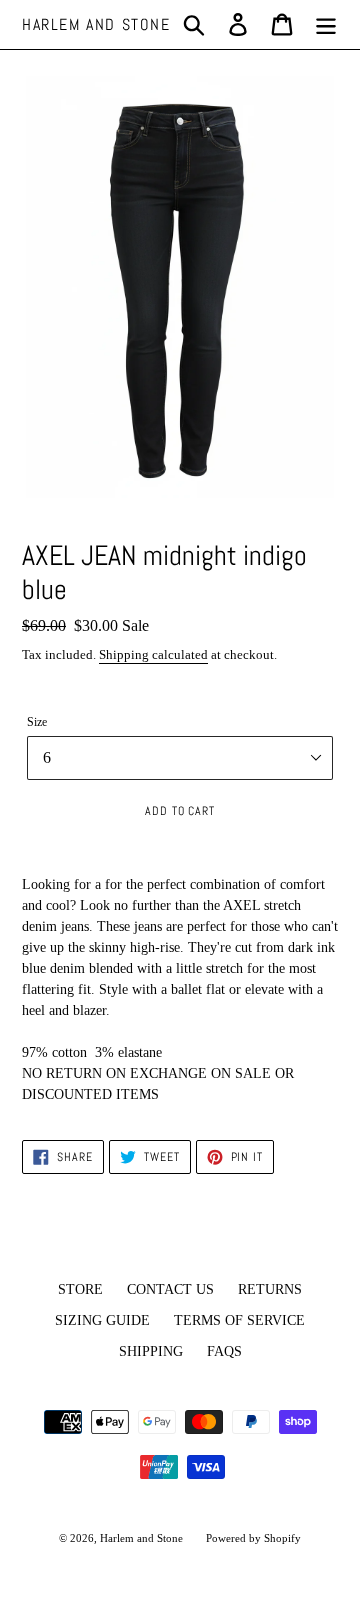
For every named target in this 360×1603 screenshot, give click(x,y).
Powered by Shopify (253, 1538)
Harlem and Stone (96, 24)
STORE (80, 1289)
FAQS (224, 1351)
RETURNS (270, 1289)
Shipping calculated (153, 654)
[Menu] (326, 24)
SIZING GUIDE (102, 1320)
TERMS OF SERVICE (239, 1320)
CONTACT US (170, 1289)
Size (37, 722)
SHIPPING (151, 1351)
